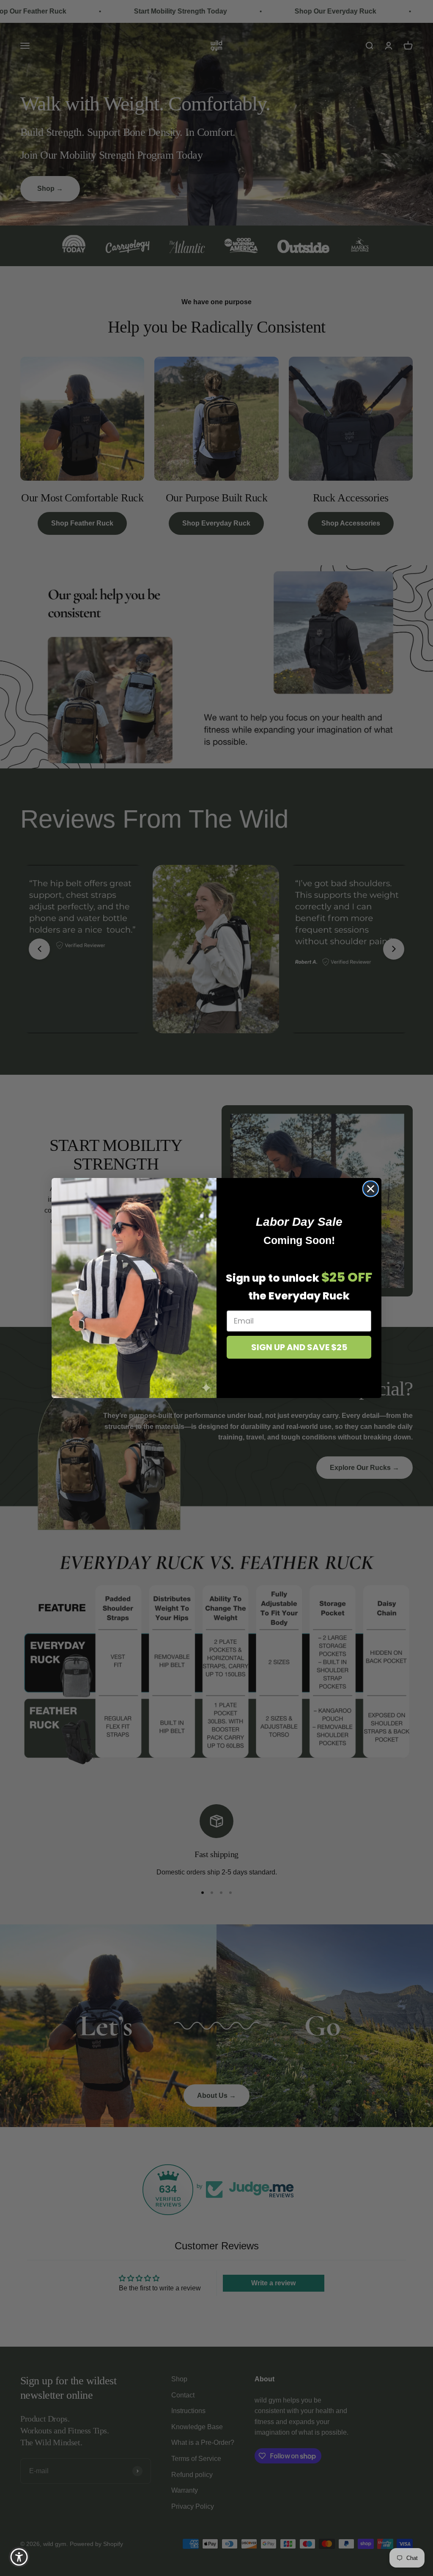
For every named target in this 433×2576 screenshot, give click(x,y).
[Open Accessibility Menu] (19, 2557)
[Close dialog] (371, 1189)
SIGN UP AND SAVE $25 (299, 1347)
